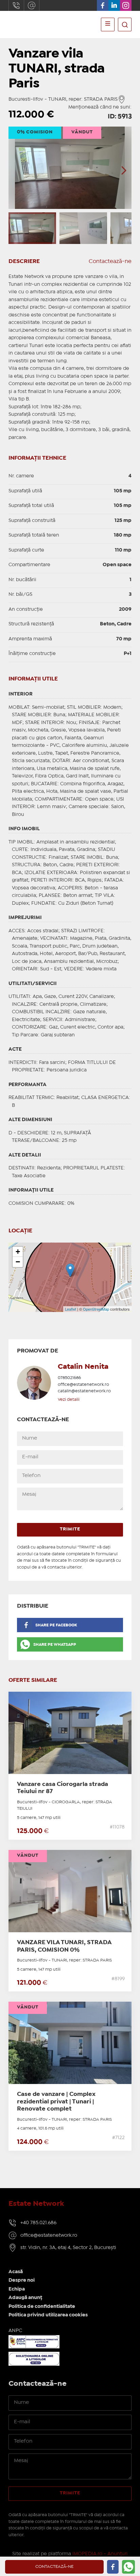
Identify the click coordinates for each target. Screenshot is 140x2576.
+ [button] (18, 1252)
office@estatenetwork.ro (32, 5)
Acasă (16, 2272)
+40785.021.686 (16, 5)
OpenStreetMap (96, 1309)
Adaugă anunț (25, 2298)
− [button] (18, 1262)
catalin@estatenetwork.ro (84, 1391)
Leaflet (71, 1309)
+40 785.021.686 (38, 2223)
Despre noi (22, 2280)
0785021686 (69, 1378)
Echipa (17, 2289)
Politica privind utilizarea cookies (48, 2315)
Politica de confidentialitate (42, 2307)
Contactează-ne (110, 261)
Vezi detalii (69, 1400)
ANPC (15, 2331)
